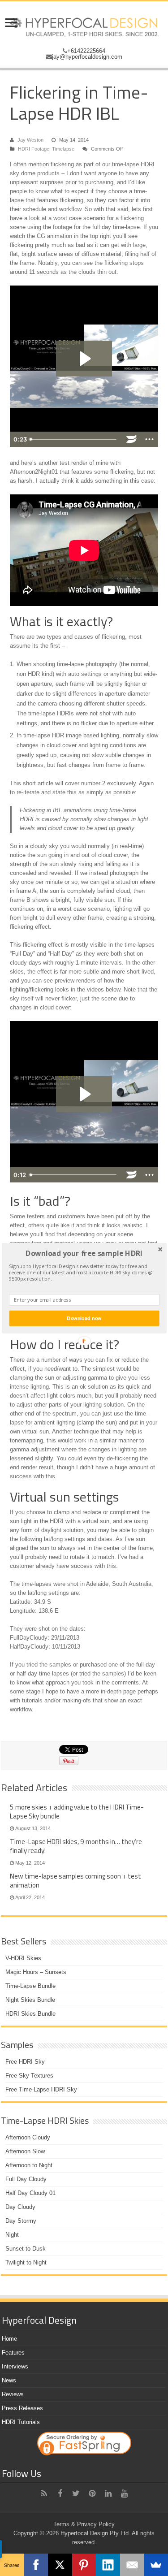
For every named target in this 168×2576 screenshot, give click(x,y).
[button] (84, 1253)
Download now (84, 1318)
